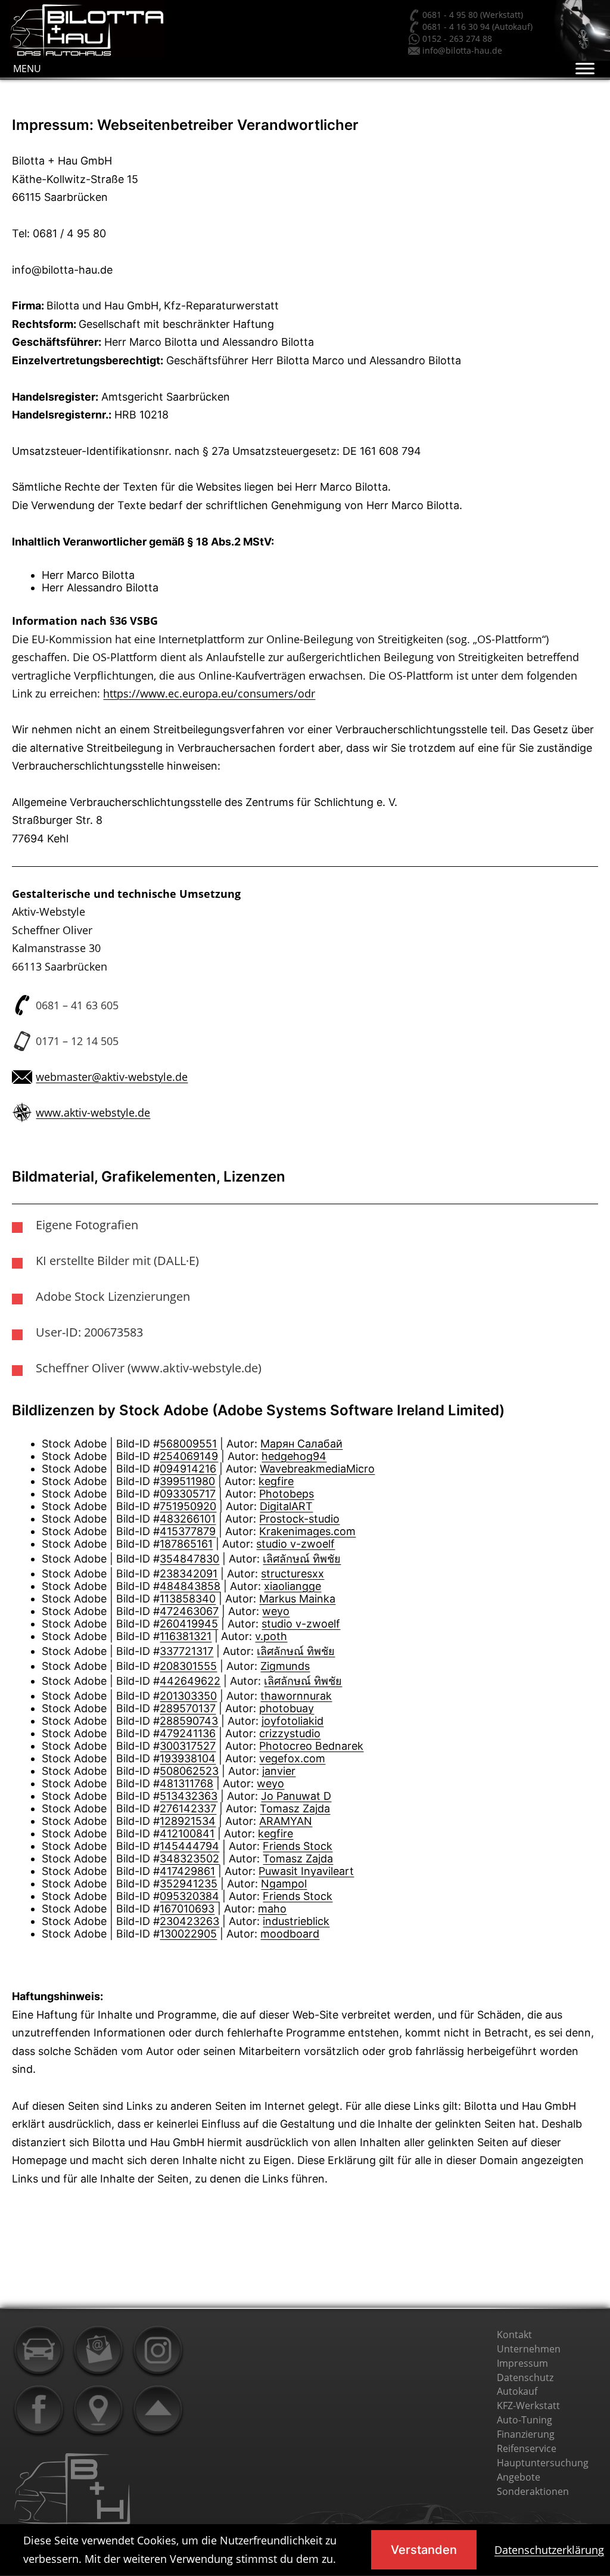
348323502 (189, 1859)
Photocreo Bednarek (311, 1746)
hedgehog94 (294, 1456)
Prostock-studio (299, 1519)
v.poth (271, 1636)
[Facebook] (39, 2410)
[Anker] (158, 2410)
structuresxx (292, 1574)
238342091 (189, 1574)
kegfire (276, 1481)
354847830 (189, 1559)
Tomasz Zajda (295, 1808)
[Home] (39, 2351)
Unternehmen (529, 2349)
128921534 (188, 1821)
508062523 (189, 1771)
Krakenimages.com (307, 1531)
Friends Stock (298, 1846)
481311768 (186, 1783)
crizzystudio (290, 1733)
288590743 (189, 1721)
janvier (279, 1771)
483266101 (188, 1519)
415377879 (188, 1531)
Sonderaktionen (533, 2491)
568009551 (188, 1444)
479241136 (188, 1733)
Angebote (519, 2477)
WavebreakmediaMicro (317, 1469)
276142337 (188, 1808)
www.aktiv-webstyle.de (93, 1112)
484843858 (190, 1586)
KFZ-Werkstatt (528, 2405)
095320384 (189, 1896)
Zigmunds (285, 1666)
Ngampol (284, 1884)
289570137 (188, 1708)
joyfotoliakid (292, 1721)
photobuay (287, 1708)
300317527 (188, 1746)
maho (272, 1909)
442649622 (190, 1681)
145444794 (189, 1846)
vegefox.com (292, 1758)
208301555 (188, 1666)
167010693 (187, 1909)
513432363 (189, 1796)
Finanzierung (526, 2434)
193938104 (188, 1758)
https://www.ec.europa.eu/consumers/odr (209, 693)
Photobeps (287, 1494)
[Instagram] (158, 2351)
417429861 (187, 1871)
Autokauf (517, 2391)
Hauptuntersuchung (543, 2463)
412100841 (187, 1833)
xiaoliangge (292, 1586)
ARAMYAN (286, 1821)
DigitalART (286, 1506)
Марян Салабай (301, 1444)
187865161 (186, 1544)
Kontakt (514, 2335)
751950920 (188, 1506)
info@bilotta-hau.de (462, 50)
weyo (276, 1611)
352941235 (189, 1884)
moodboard (290, 1934)
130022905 (188, 1934)
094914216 (188, 1469)
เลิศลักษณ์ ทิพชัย (302, 1559)
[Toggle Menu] (585, 68)
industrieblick (296, 1921)
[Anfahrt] (98, 2410)
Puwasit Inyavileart (306, 1871)
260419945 (189, 1624)
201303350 (188, 1696)
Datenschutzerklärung (549, 2550)
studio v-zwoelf (295, 1544)
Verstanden (424, 2550)
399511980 (187, 1481)
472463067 (189, 1611)
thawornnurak (296, 1696)
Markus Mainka (297, 1599)
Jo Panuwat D (296, 1796)
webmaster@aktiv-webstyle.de (112, 1077)
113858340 (188, 1599)
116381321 (186, 1636)
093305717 (188, 1494)
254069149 (189, 1456)
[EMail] (98, 2351)
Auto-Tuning (525, 2420)
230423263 (189, 1921)
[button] (27, 69)
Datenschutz (525, 2377)
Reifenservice (527, 2448)
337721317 (186, 1651)
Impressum (522, 2363)
